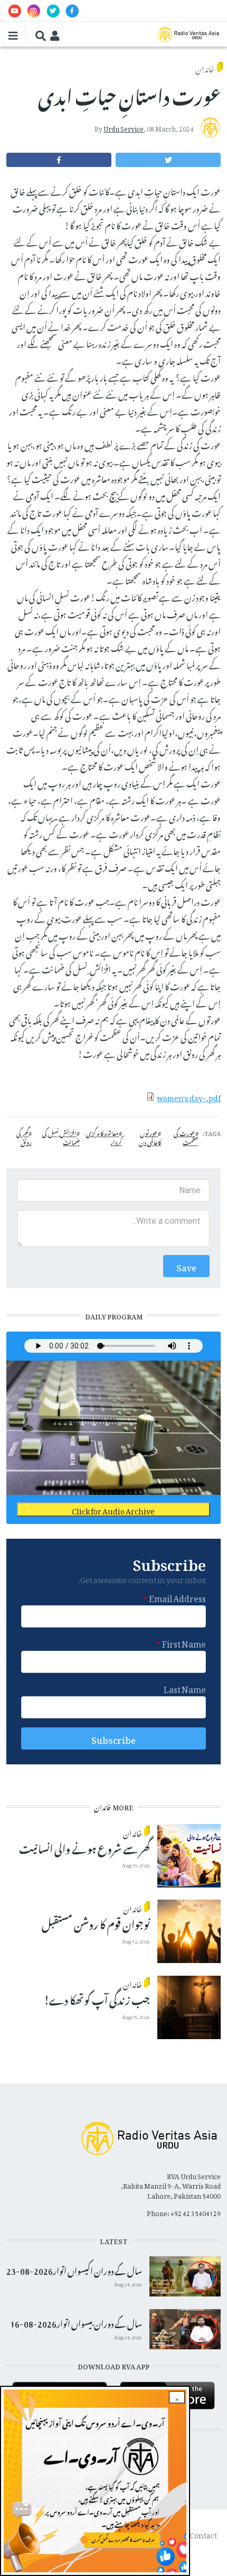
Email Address (177, 1597)
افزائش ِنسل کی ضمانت (61, 1137)
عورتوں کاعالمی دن (150, 1137)
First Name (184, 1642)
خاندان (205, 67)
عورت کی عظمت (186, 1137)
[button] (168, 160)
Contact (203, 2533)
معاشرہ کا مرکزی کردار (104, 1137)
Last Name (185, 1688)
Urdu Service (124, 127)
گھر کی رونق (24, 1137)
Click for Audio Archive (113, 1509)
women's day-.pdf (189, 1096)
